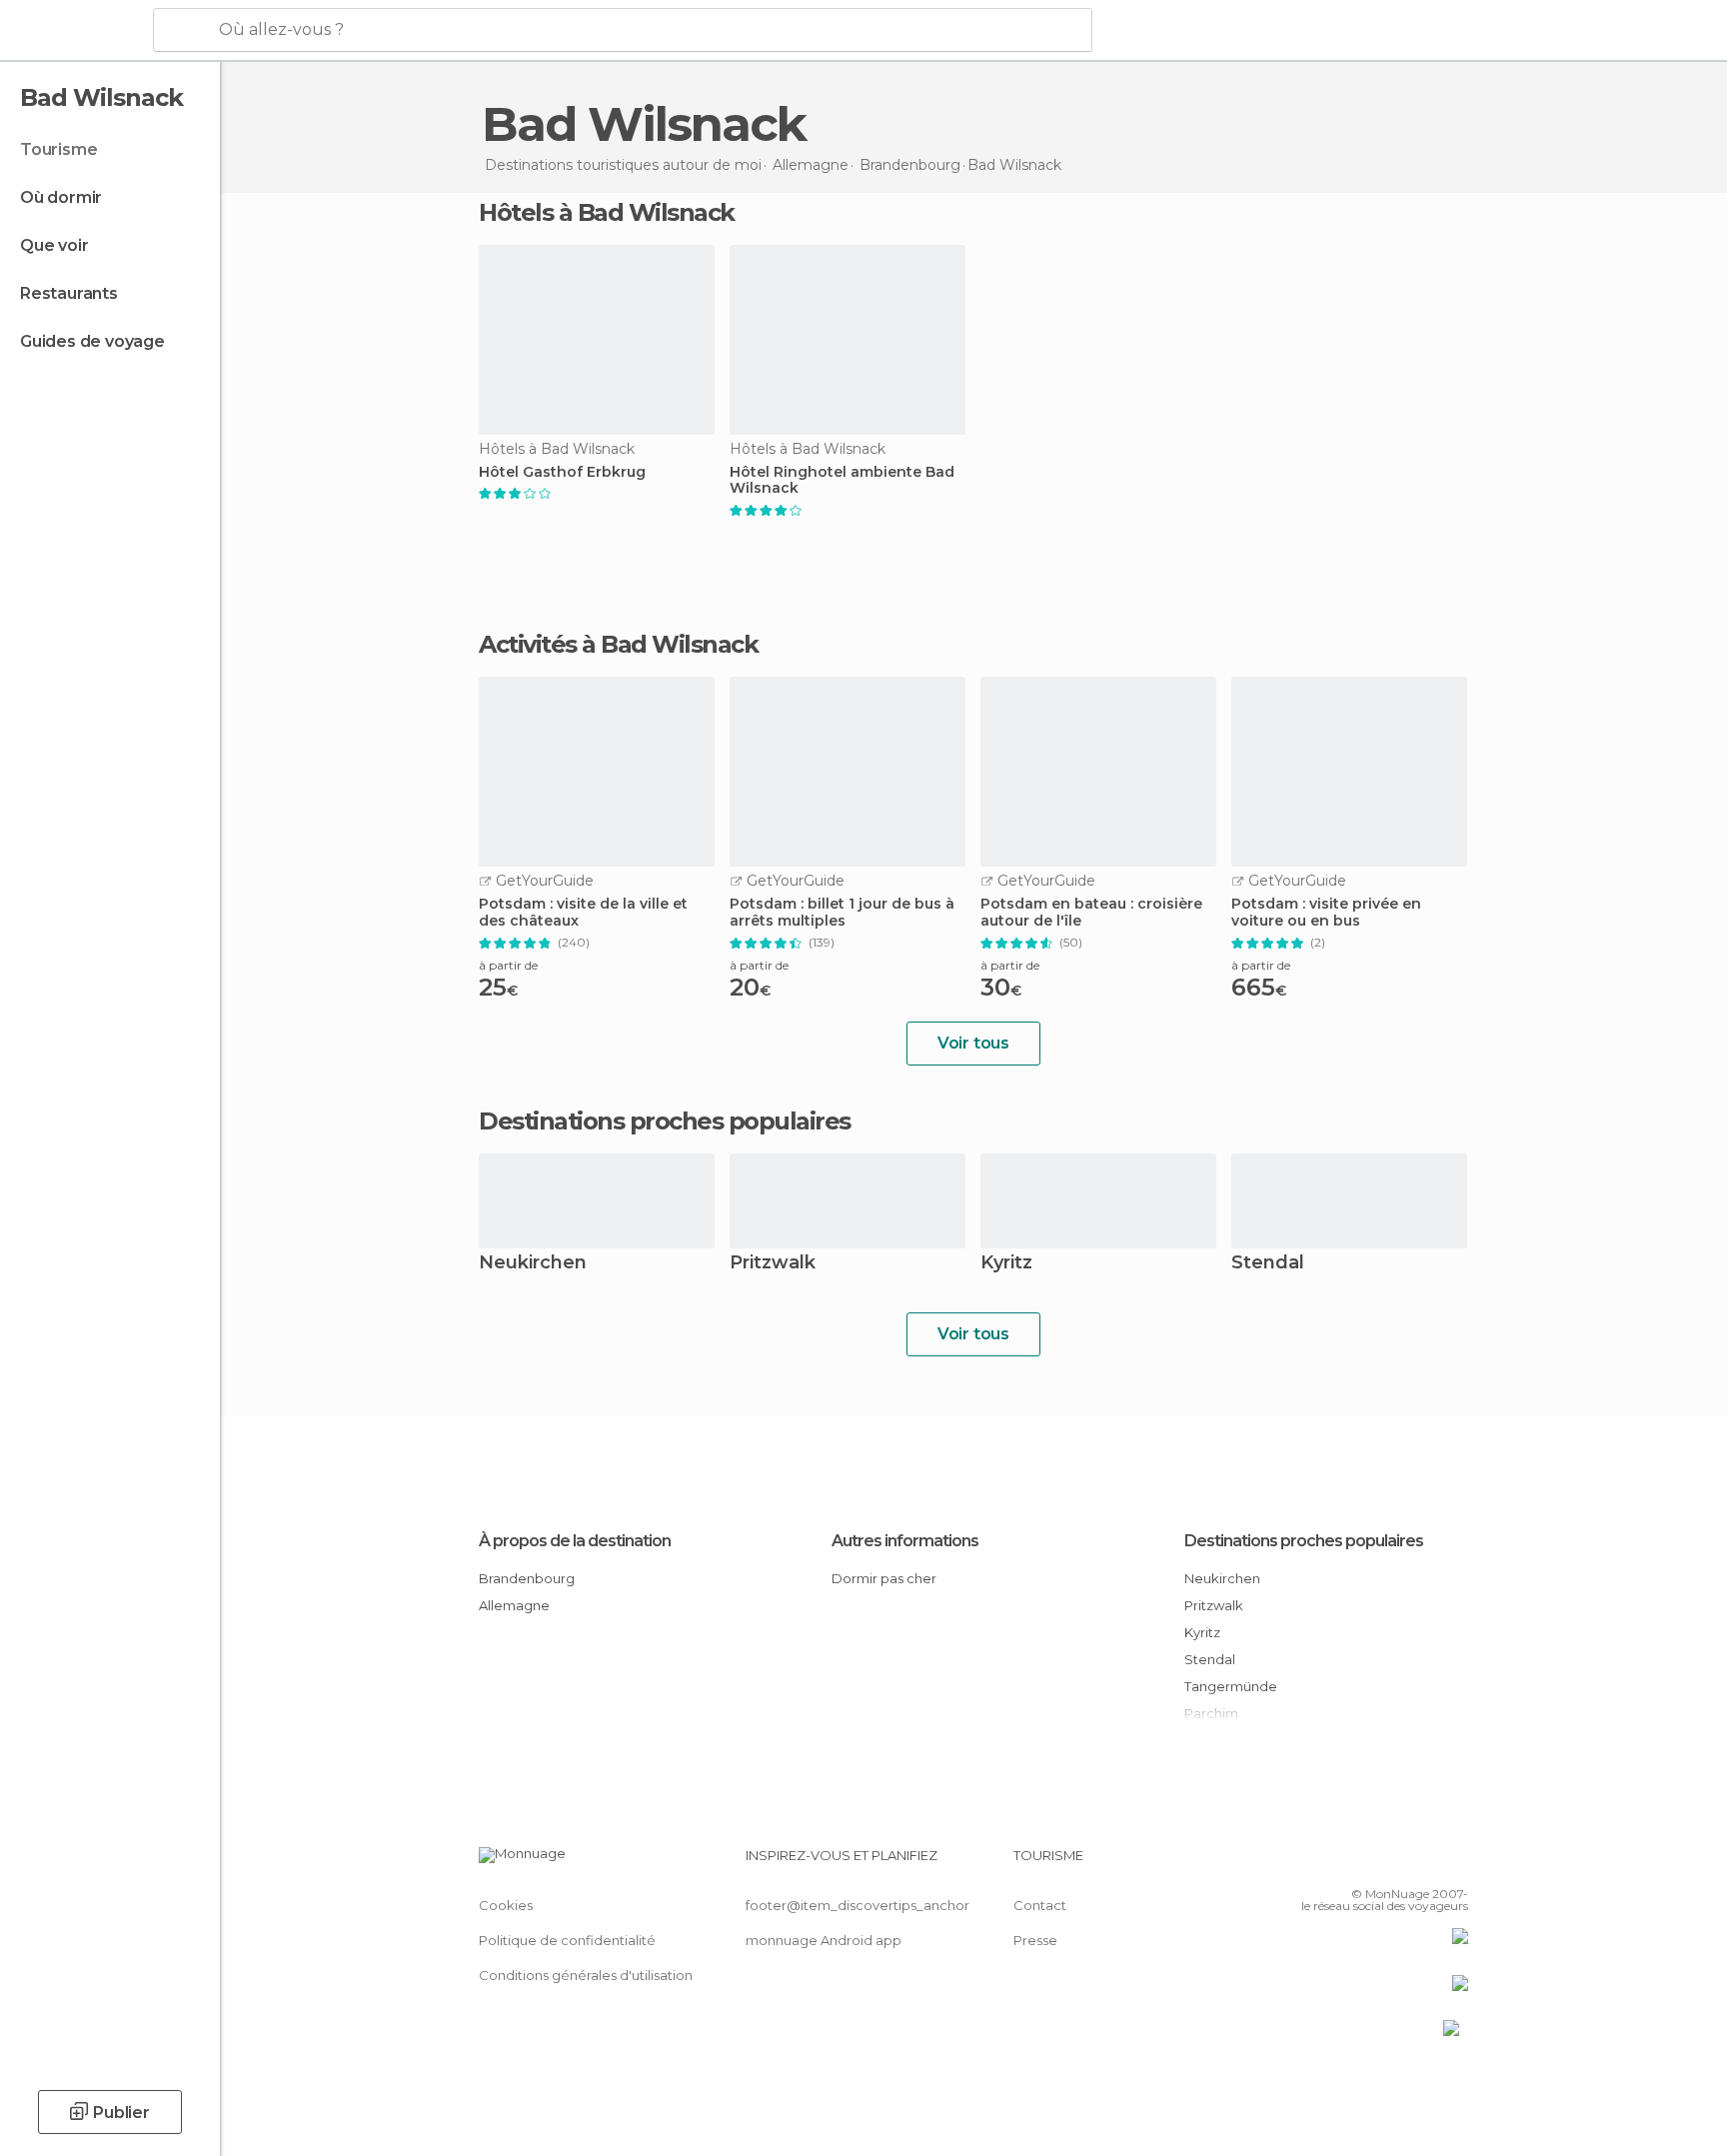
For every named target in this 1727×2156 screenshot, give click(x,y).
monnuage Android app (824, 1940)
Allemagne (514, 1605)
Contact (1040, 1905)
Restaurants (69, 293)
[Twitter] (1387, 1863)
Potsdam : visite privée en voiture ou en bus (1326, 913)
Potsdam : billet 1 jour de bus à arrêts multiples (842, 913)
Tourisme (58, 149)
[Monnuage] (74, 31)
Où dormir (61, 197)
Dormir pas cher (884, 1578)
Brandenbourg (527, 1578)
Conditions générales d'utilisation (586, 1975)
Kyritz (1006, 1264)
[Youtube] (1453, 1863)
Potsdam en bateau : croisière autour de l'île (1091, 913)
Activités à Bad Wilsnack (618, 645)
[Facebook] (1354, 1863)
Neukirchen (533, 1264)
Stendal (1268, 1264)
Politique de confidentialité (567, 1940)
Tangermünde (1231, 1686)
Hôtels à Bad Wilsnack (607, 212)
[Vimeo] (1420, 1863)
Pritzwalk (773, 1264)
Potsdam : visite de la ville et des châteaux (583, 913)
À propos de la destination (575, 1541)
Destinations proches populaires (665, 1121)
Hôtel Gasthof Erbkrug (562, 472)
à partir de (508, 965)
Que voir (54, 245)
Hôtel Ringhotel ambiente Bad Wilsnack (842, 481)
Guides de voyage (92, 341)
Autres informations (905, 1541)
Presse (1035, 1940)
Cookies (506, 1905)
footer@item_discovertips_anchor (858, 1905)
